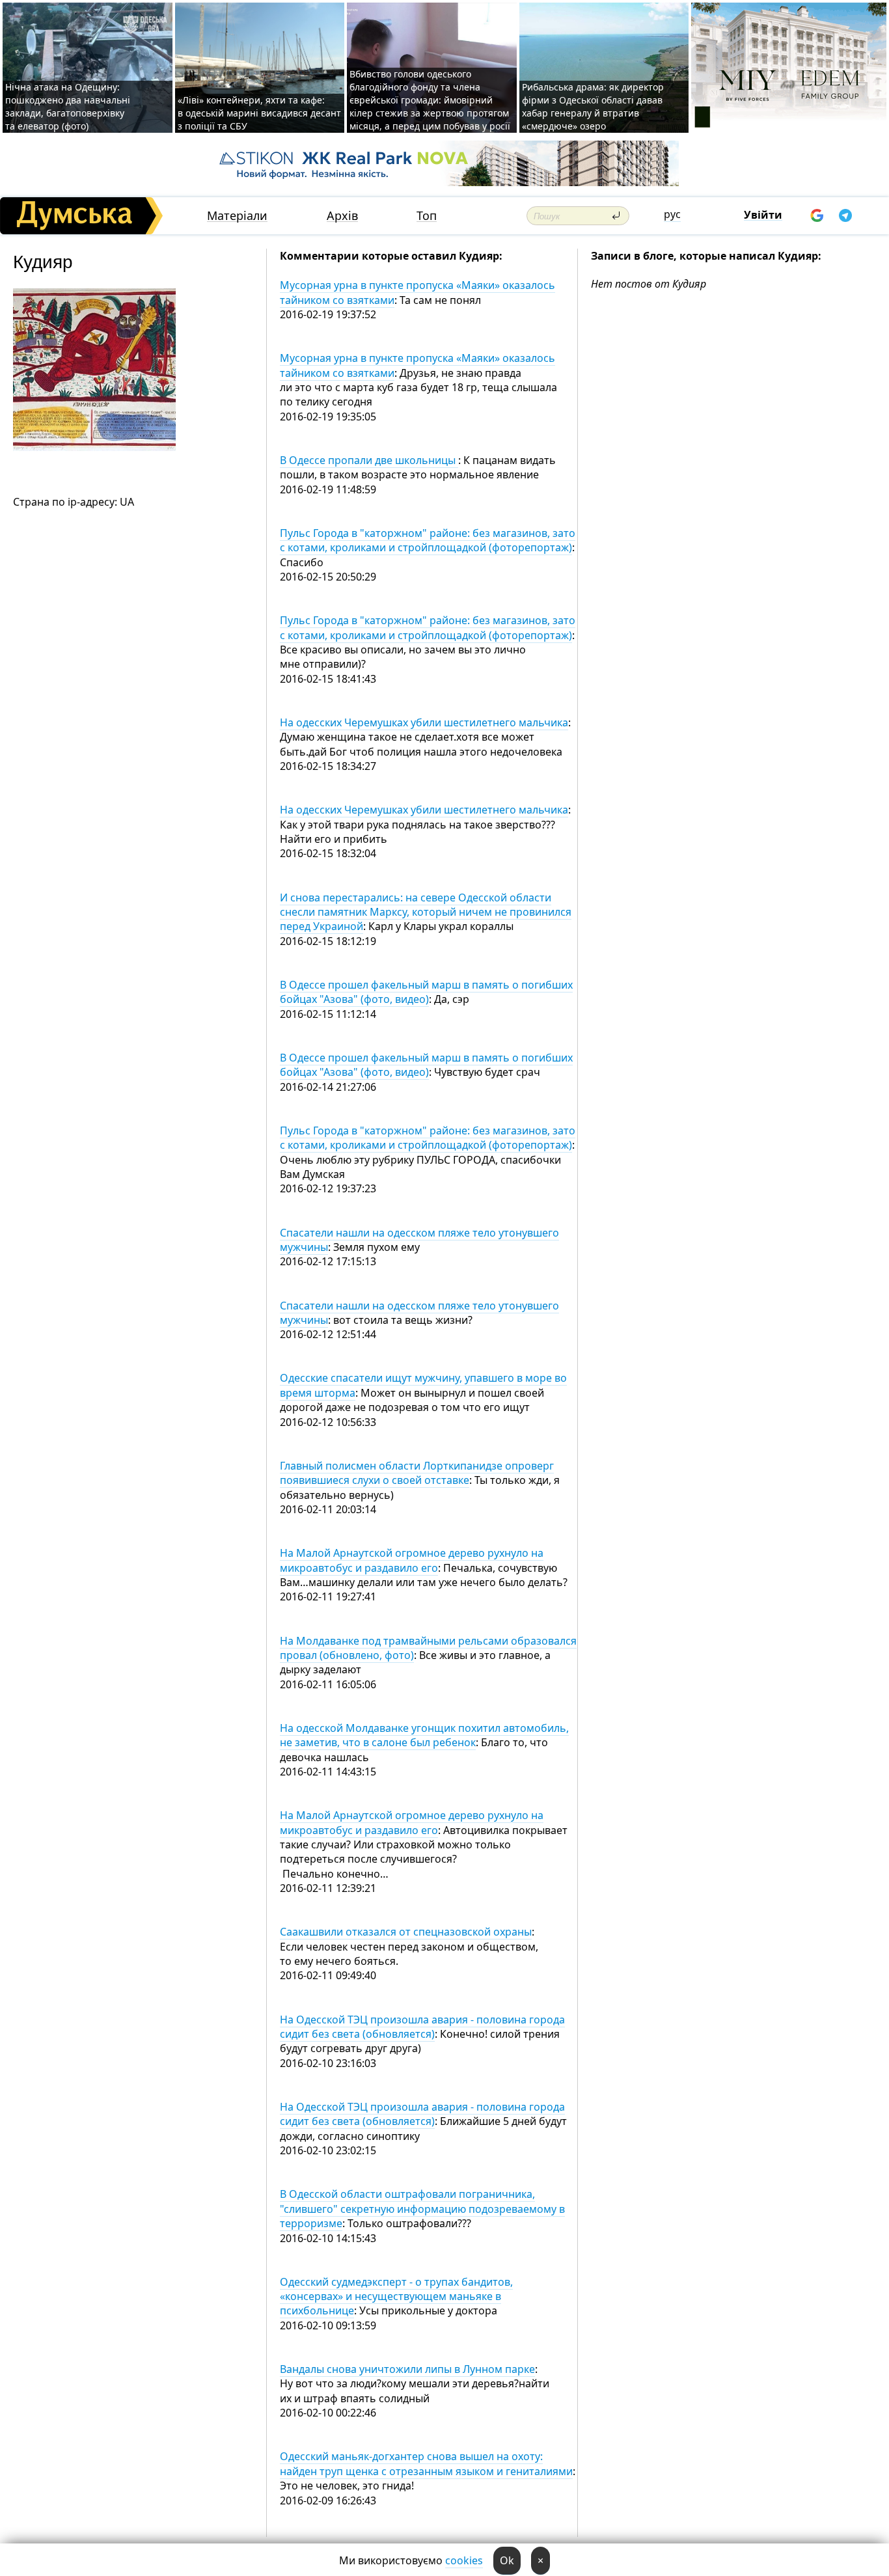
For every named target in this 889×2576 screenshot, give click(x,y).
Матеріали (237, 216)
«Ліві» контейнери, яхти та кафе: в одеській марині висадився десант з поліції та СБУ (259, 113)
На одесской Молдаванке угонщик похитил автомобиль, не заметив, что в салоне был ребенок (424, 1735)
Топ (427, 216)
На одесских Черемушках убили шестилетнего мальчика (424, 722)
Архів (342, 216)
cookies (464, 2560)
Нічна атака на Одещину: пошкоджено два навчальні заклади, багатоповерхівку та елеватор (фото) (68, 106)
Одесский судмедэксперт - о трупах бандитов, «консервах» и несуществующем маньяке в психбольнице (396, 2296)
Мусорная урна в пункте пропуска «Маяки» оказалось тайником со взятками (417, 292)
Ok (507, 2560)
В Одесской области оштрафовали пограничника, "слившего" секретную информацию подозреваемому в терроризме (422, 2209)
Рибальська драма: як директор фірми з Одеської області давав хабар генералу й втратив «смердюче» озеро (593, 106)
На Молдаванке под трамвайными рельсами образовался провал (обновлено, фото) (428, 1648)
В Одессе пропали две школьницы (369, 460)
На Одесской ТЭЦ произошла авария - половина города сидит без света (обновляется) (422, 2027)
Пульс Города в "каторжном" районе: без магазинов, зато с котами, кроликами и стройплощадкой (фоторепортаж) (428, 540)
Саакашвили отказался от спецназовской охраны (406, 1932)
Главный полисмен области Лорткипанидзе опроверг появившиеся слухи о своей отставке (417, 1473)
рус (672, 214)
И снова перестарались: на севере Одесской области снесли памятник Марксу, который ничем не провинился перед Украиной (426, 912)
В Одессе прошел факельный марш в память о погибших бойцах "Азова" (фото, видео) (426, 992)
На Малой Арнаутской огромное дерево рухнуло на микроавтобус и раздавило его (412, 1560)
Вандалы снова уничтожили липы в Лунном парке (407, 2369)
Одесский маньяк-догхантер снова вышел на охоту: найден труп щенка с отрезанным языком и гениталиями (426, 2463)
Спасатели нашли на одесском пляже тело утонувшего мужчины (419, 1240)
